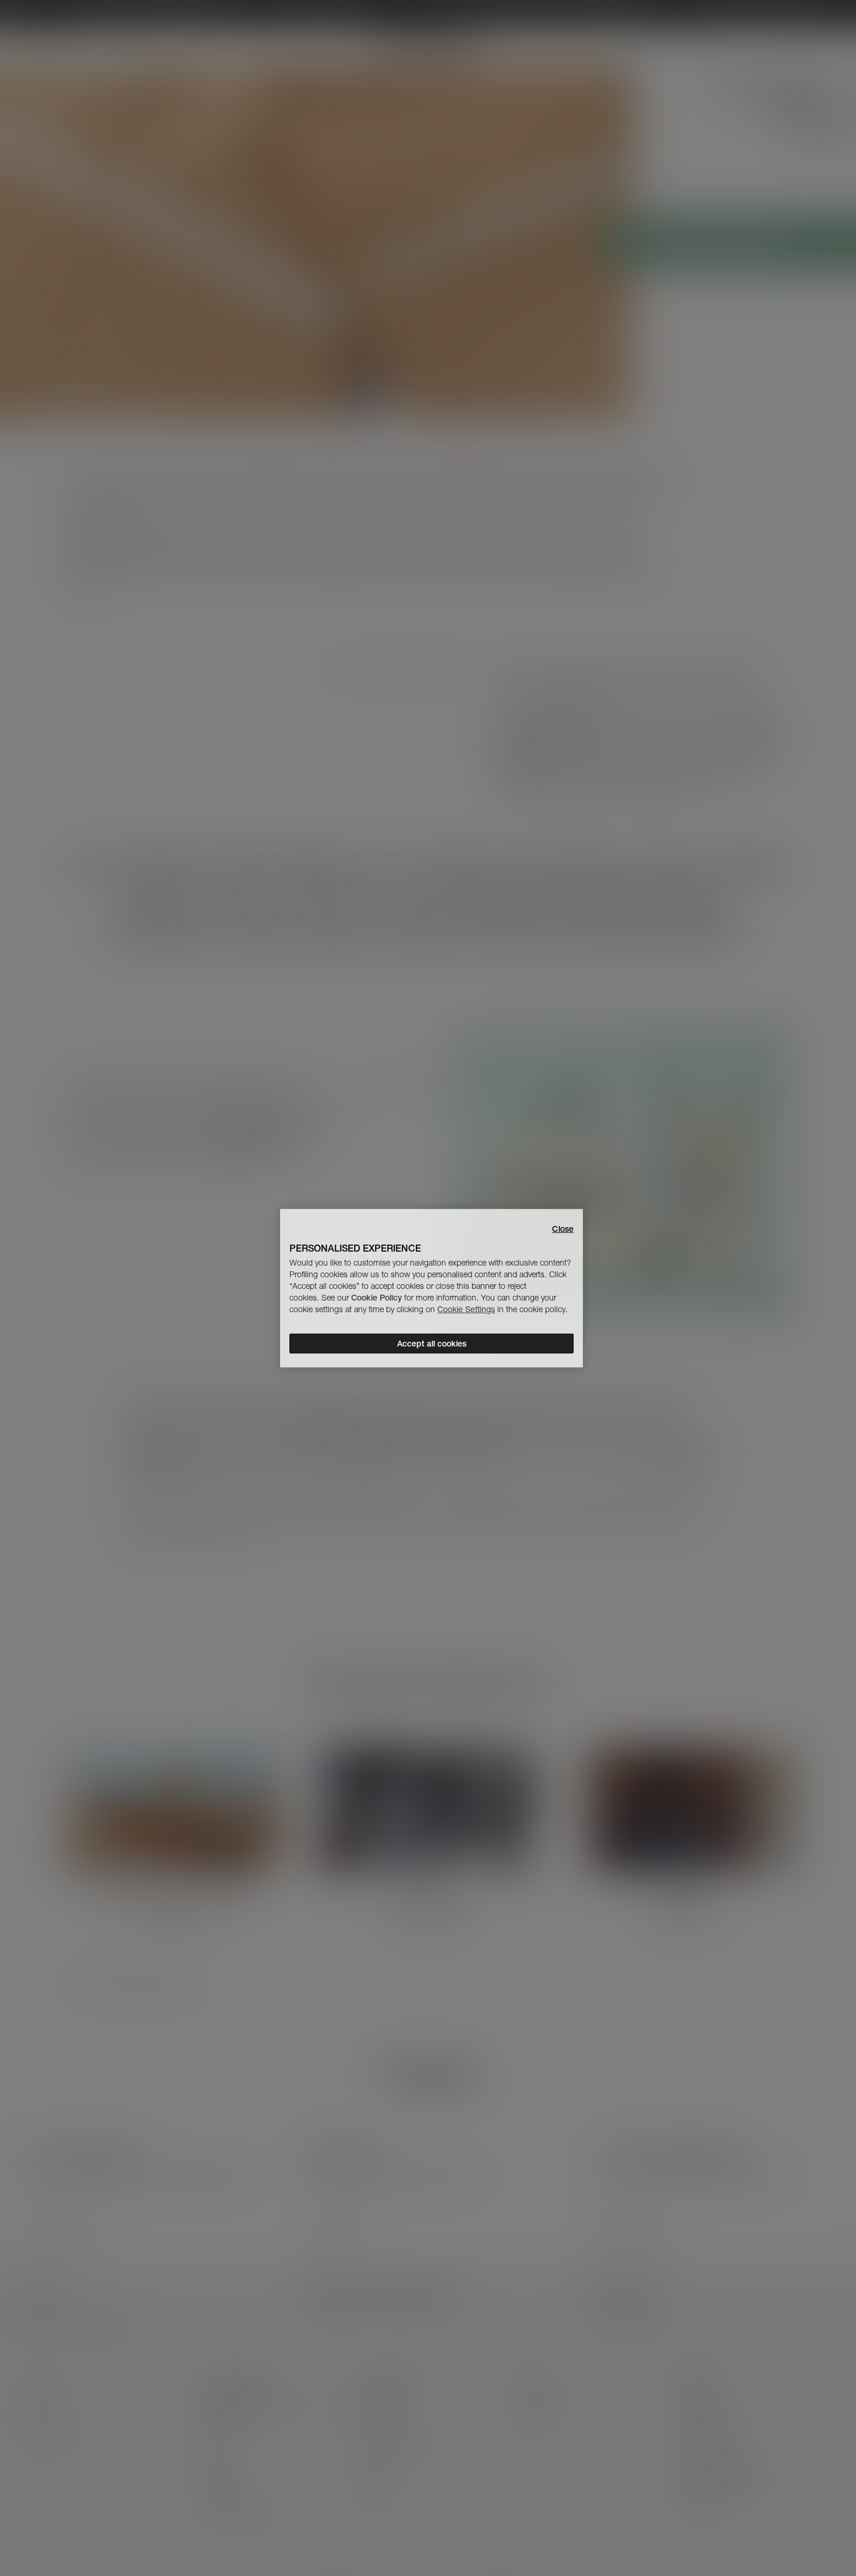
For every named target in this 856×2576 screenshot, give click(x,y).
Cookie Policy (376, 1298)
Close (563, 1228)
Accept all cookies (432, 1344)
